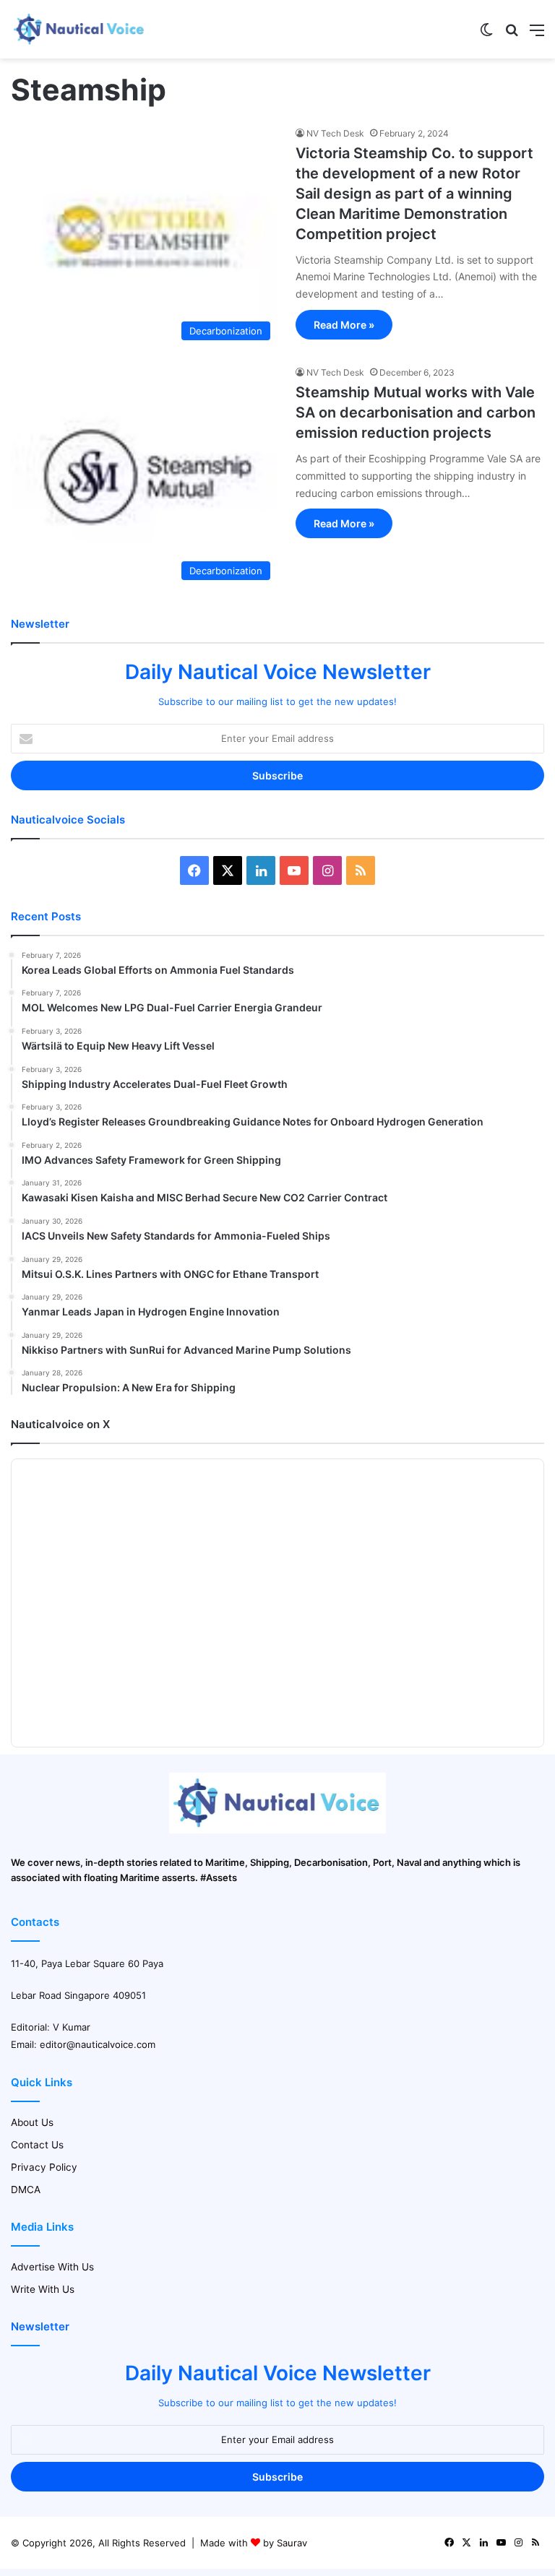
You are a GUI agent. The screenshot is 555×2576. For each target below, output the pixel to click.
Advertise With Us (52, 2267)
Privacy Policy (44, 2167)
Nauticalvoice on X (60, 1424)
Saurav (292, 2543)
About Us (32, 2122)
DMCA (26, 2190)
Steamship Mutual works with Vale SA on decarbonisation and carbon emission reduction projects (416, 412)
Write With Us (43, 2289)
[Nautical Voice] (79, 29)
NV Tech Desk (335, 133)
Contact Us (37, 2145)
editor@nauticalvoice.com (98, 2044)
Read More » (344, 325)
